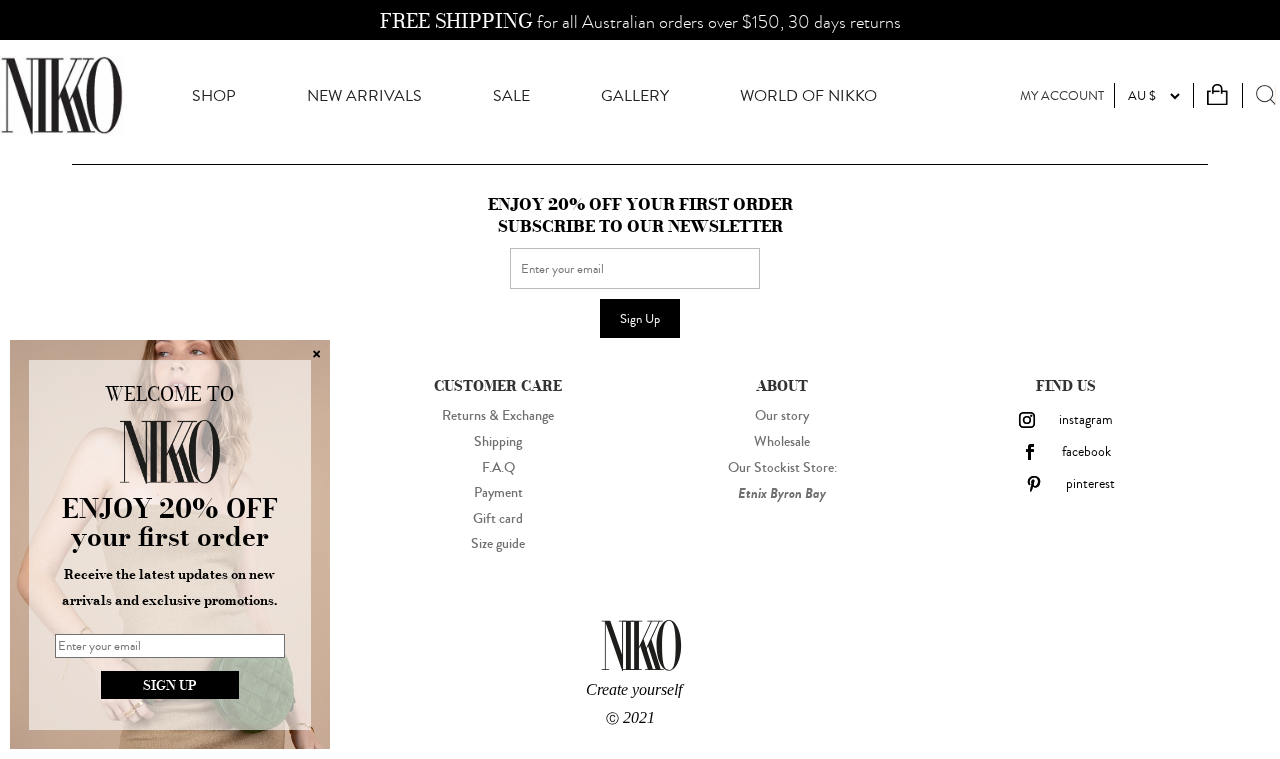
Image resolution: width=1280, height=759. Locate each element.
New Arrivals (364, 96)
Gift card (498, 519)
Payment (498, 493)
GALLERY (635, 96)
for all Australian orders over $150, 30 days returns (640, 22)
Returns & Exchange (498, 416)
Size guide (498, 544)
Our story (782, 416)
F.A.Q (498, 468)
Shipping (498, 442)
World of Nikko (808, 96)
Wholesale (782, 442)
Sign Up (640, 318)
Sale (511, 96)
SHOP (214, 96)
